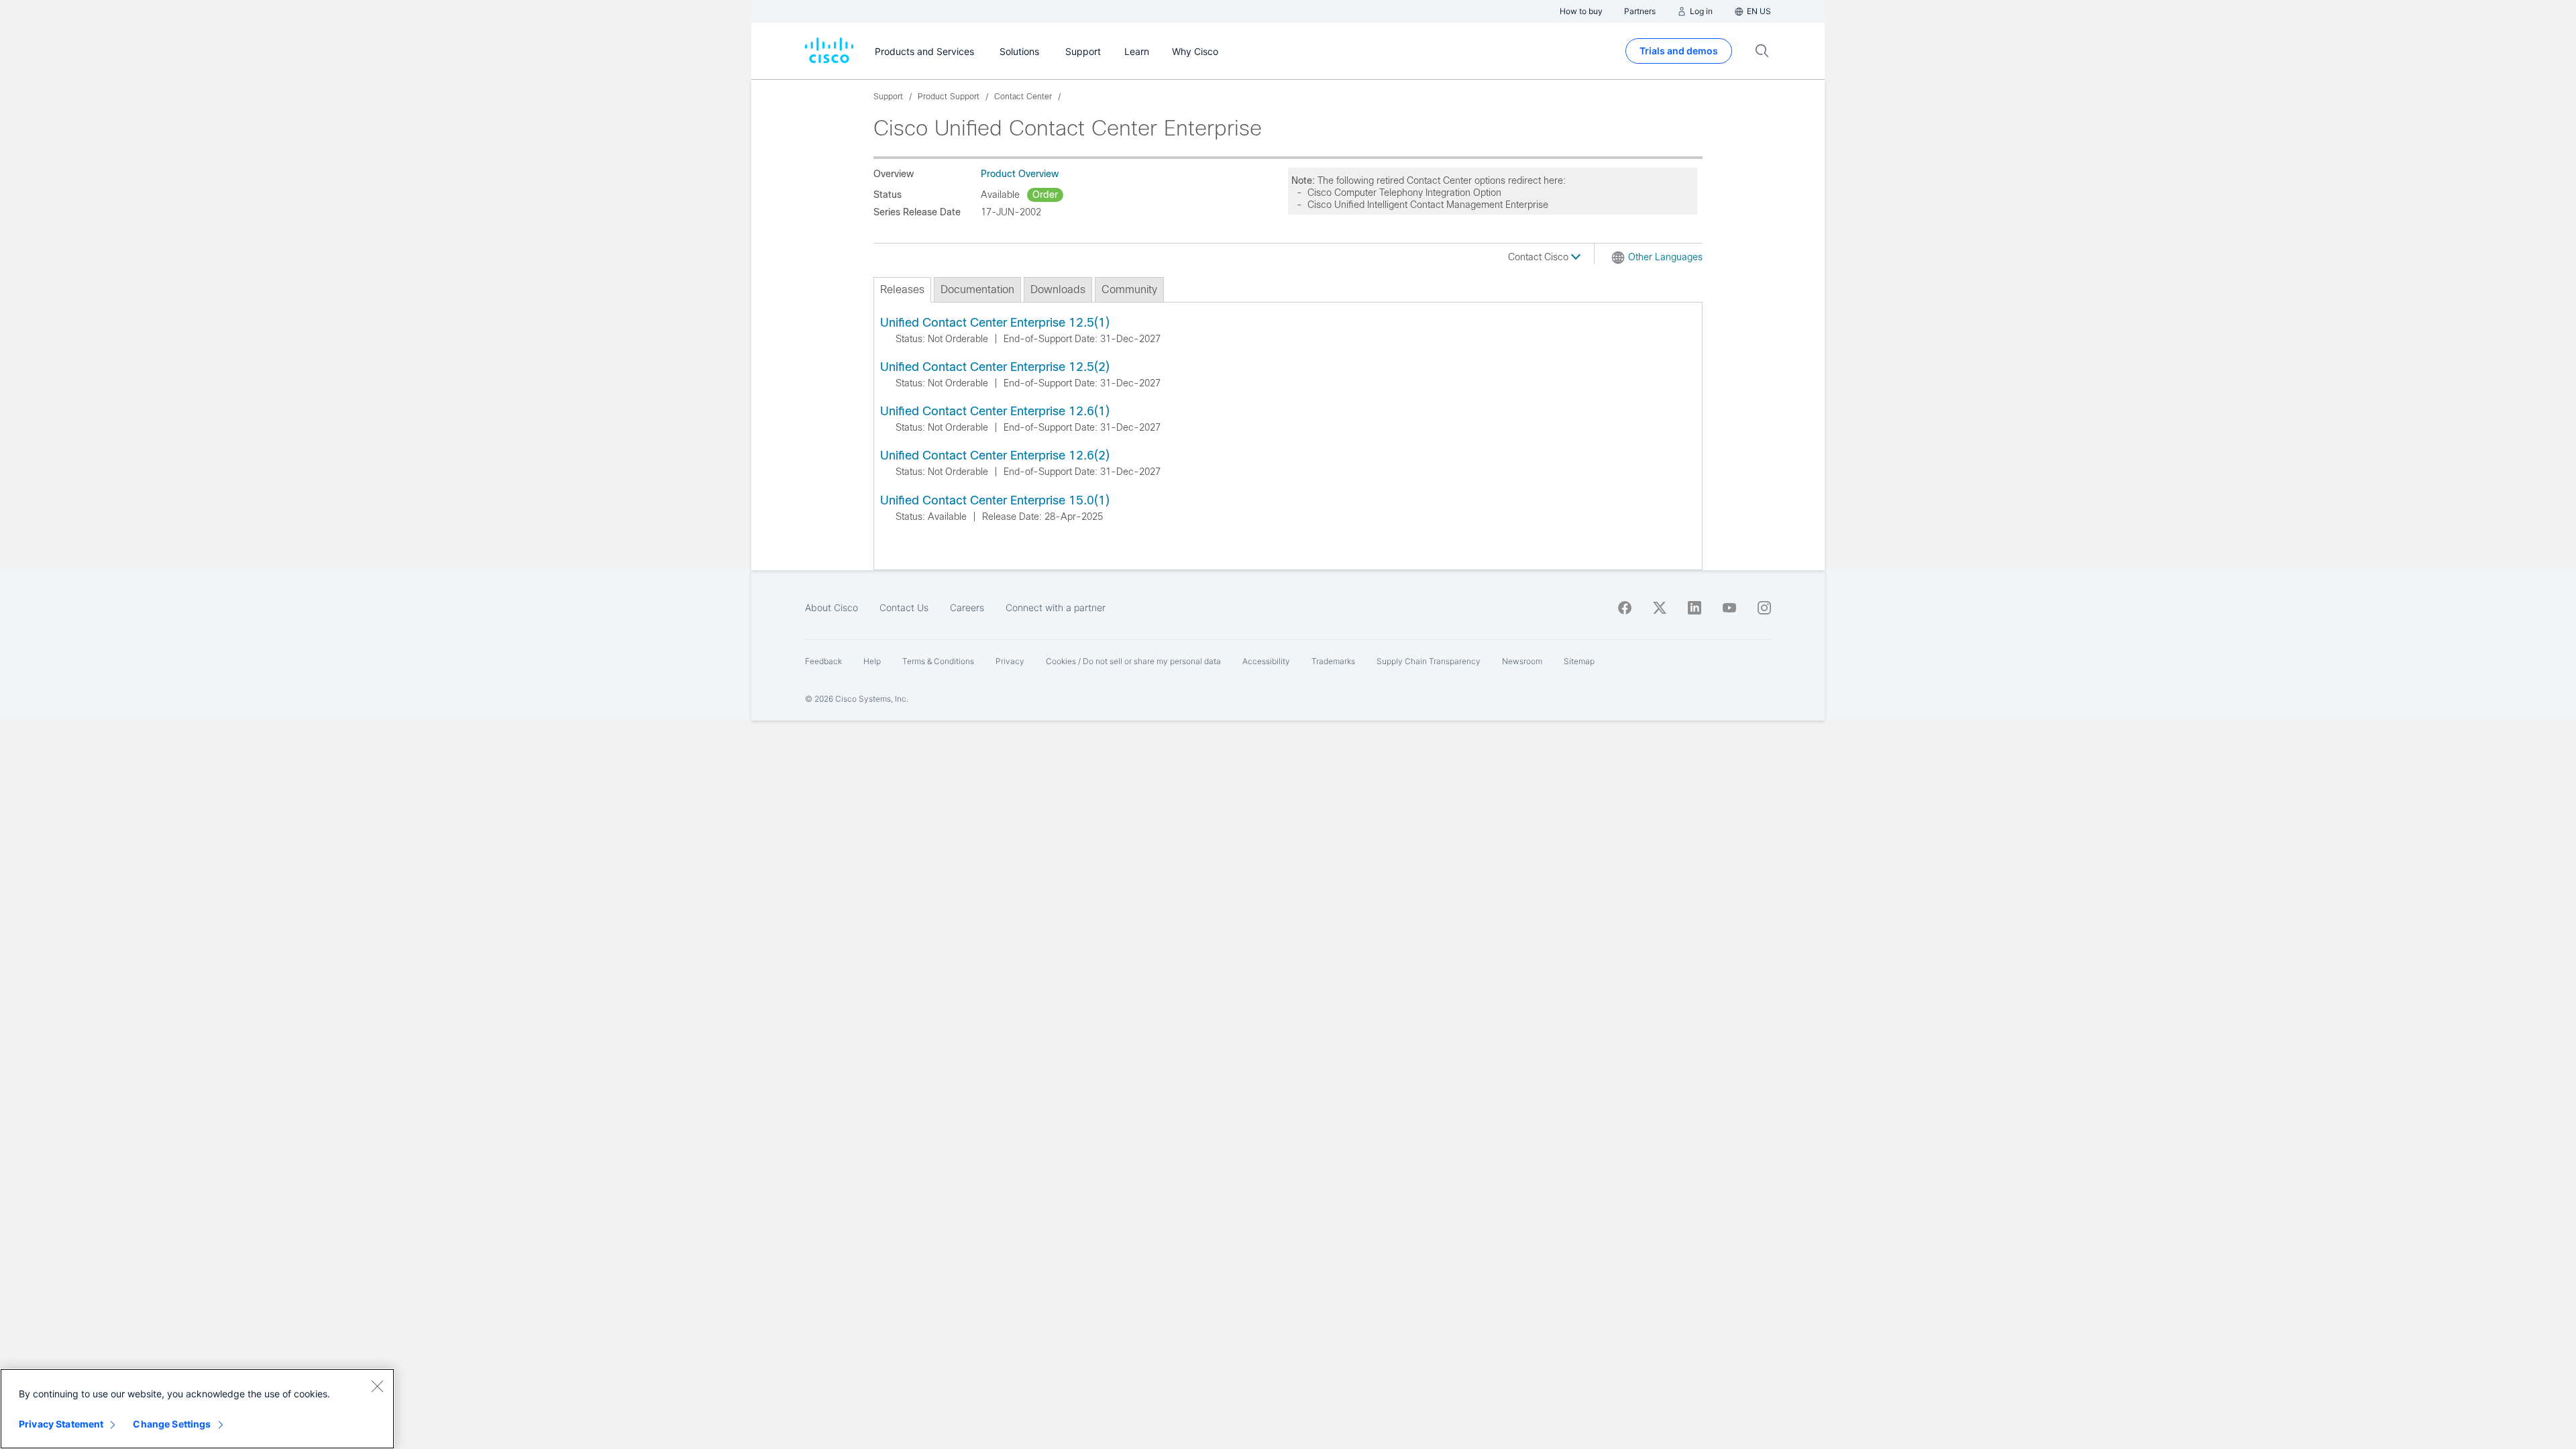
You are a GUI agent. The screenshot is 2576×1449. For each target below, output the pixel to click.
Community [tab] (1129, 289)
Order (1045, 195)
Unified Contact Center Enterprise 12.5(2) (995, 367)
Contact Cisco (1540, 257)
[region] (197, 1409)
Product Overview (1020, 174)
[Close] (377, 1386)
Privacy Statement (61, 1424)
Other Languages (1665, 257)
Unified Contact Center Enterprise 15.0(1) (995, 500)
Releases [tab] (902, 289)
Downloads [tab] (1058, 289)
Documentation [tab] (977, 289)
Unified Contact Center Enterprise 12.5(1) (995, 323)
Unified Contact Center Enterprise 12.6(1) (995, 411)
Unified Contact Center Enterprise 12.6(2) (995, 455)
